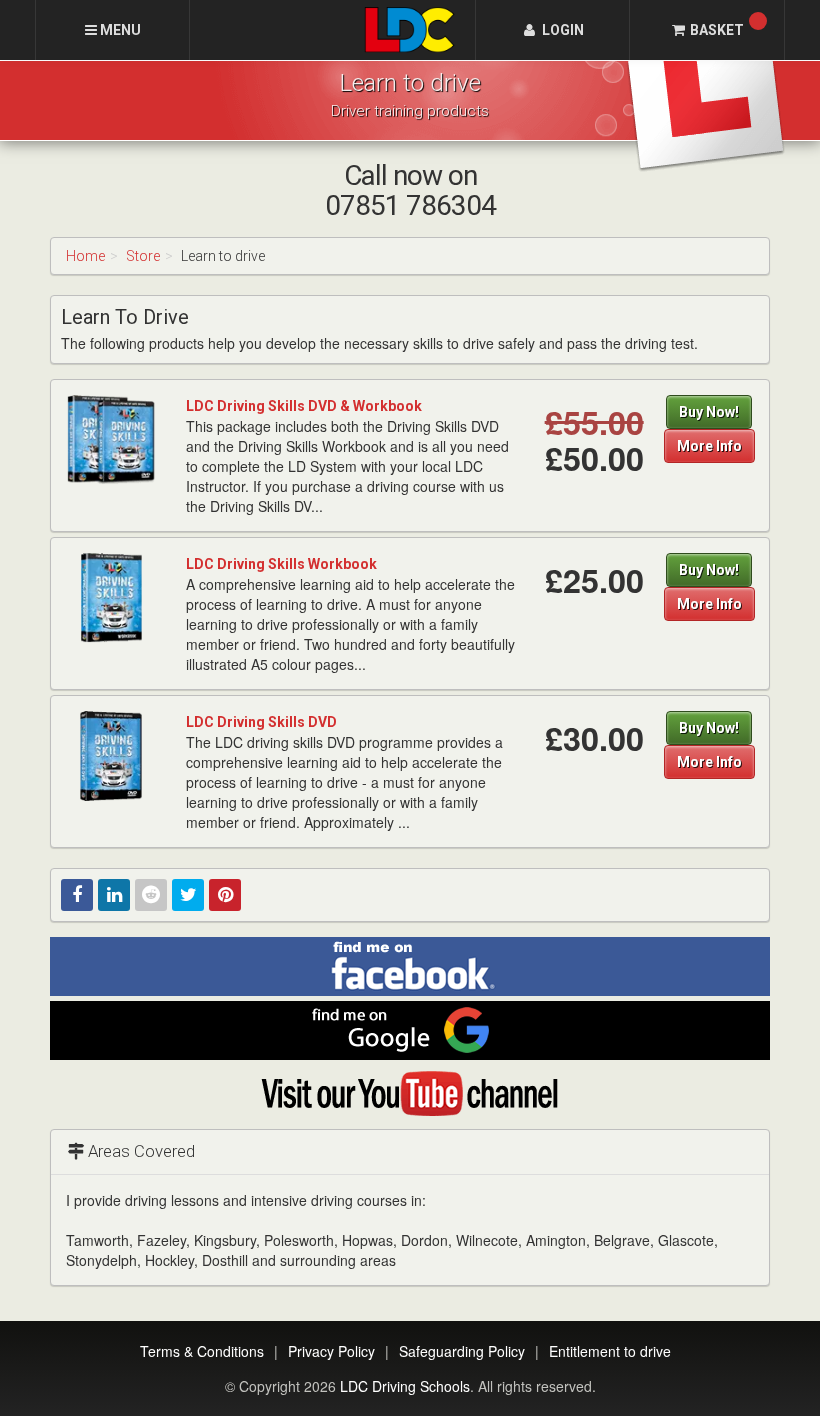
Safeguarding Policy (462, 1351)
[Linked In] (114, 895)
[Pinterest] (225, 895)
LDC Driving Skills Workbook (281, 564)
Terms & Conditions (202, 1351)
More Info (709, 446)
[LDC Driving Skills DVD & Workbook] (111, 439)
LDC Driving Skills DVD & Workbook (304, 406)
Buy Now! (709, 412)
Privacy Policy (331, 1351)
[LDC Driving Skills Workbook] (111, 597)
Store (143, 256)
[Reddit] (151, 895)
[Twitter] (188, 895)
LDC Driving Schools (405, 1386)
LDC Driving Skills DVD (261, 722)
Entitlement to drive (610, 1351)
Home (85, 256)
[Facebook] (77, 895)
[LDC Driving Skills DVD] (111, 755)
